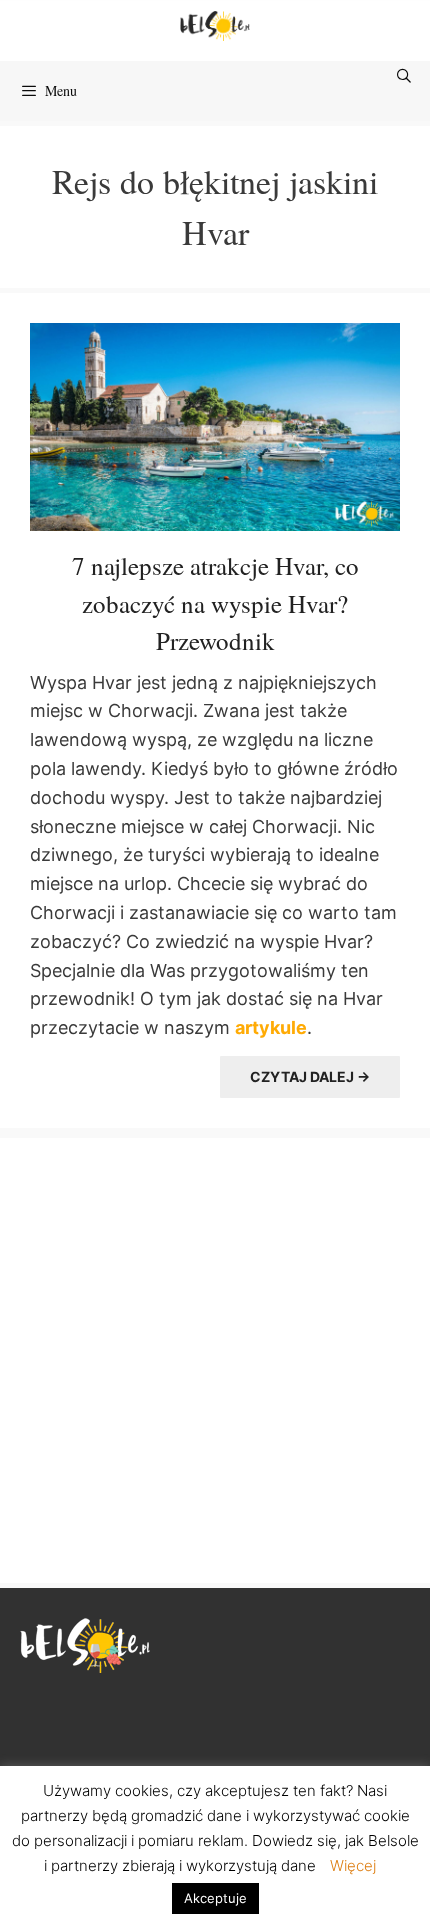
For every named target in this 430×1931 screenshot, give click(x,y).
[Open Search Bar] (405, 76)
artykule (271, 1027)
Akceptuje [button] (215, 1898)
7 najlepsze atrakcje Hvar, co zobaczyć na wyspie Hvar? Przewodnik (215, 603)
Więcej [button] (353, 1865)
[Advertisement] (215, 1358)
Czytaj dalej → (310, 1076)
